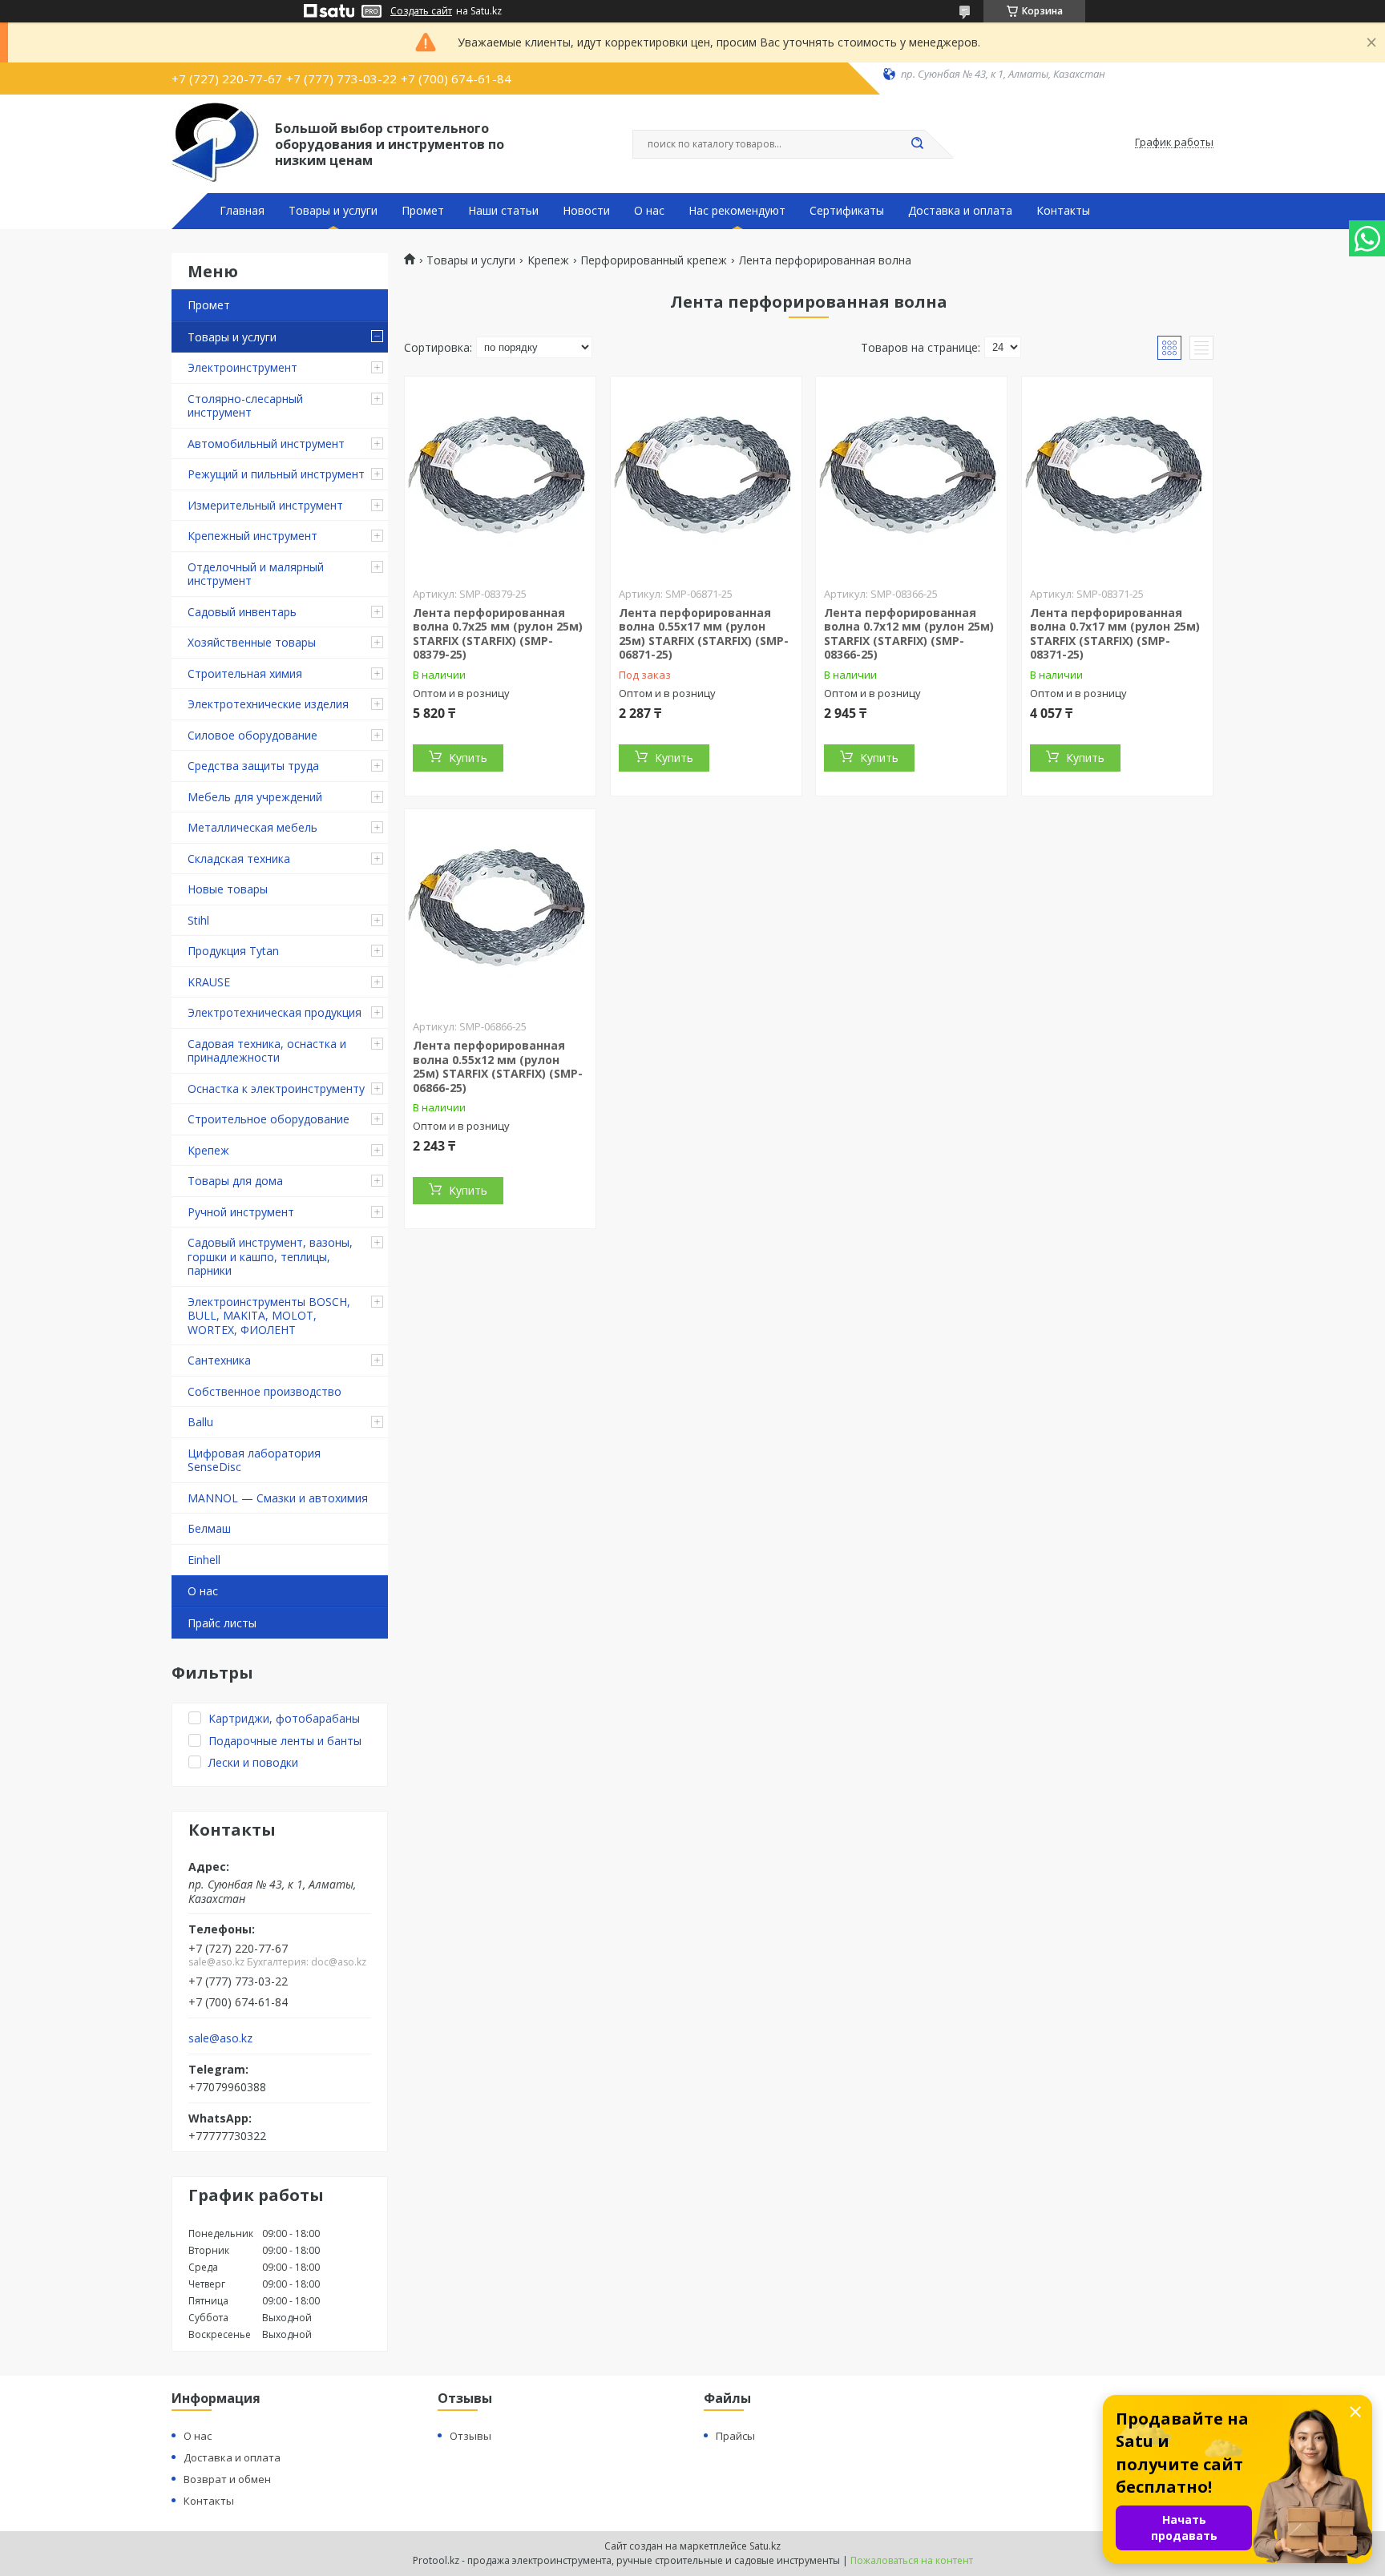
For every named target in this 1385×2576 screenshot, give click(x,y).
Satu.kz (765, 2546)
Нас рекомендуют (737, 211)
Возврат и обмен (227, 2479)
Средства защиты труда (253, 766)
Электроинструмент (242, 367)
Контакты (1063, 211)
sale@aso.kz (220, 2038)
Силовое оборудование (252, 735)
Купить (468, 758)
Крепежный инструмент (252, 536)
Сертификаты (847, 211)
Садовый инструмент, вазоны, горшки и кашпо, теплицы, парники (270, 1256)
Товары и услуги (333, 211)
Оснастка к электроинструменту (276, 1088)
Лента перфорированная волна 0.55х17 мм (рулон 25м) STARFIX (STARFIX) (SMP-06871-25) (704, 634)
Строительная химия (245, 673)
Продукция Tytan (233, 951)
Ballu (200, 1422)
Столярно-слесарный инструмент (245, 406)
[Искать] (917, 144)
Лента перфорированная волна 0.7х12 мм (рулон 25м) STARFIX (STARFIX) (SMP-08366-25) (909, 634)
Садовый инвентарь (242, 612)
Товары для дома (235, 1181)
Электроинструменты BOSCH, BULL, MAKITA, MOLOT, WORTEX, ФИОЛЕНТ (269, 1316)
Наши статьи (503, 211)
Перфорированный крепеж (654, 260)
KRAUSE (209, 982)
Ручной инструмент (241, 1212)
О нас (649, 211)
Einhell (204, 1560)
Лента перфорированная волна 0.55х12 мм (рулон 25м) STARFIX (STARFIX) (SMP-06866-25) (498, 1066)
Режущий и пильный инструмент (276, 474)
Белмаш (209, 1528)
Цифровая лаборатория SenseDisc (254, 1460)
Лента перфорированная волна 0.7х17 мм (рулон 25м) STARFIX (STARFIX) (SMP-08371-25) (1115, 634)
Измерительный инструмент (265, 505)
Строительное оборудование (269, 1119)
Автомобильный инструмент (266, 443)
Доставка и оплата (960, 211)
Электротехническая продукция (275, 1012)
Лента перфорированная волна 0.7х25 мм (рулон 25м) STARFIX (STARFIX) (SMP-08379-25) (498, 634)
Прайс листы (222, 1623)
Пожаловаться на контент (912, 2560)
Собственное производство (264, 1391)
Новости (586, 211)
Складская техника (239, 859)
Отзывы (470, 2436)
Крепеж (208, 1150)
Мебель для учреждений (255, 797)
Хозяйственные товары (252, 642)
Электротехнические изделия (268, 704)
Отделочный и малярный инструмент (256, 574)
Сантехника (219, 1360)
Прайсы (735, 2436)
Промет (423, 211)
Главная (242, 211)
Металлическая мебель (252, 827)
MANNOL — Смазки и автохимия (278, 1498)
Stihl (198, 920)
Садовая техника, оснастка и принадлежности (267, 1051)
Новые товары (228, 889)
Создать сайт (421, 11)
